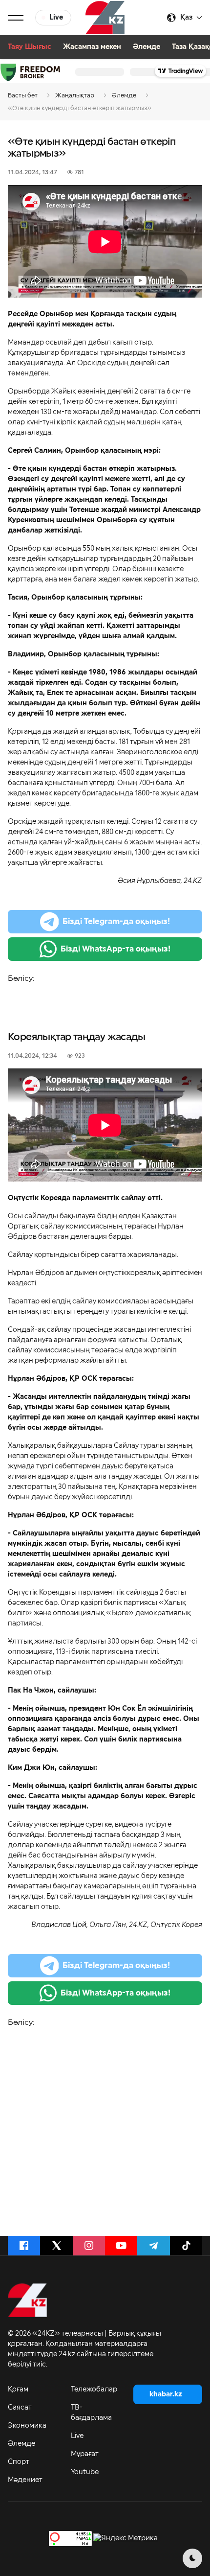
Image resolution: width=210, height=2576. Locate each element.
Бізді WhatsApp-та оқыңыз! (115, 949)
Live (77, 2436)
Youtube (85, 2472)
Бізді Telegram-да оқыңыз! (116, 922)
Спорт (19, 2462)
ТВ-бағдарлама (91, 2413)
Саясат (20, 2408)
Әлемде (147, 47)
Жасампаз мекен (92, 47)
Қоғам (18, 2390)
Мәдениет (25, 2480)
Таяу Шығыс (30, 47)
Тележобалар (94, 2390)
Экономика (27, 2426)
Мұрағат (85, 2454)
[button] (16, 18)
